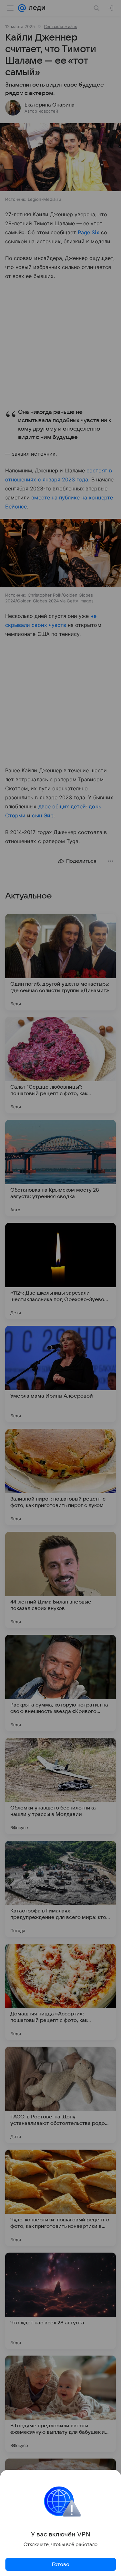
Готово (61, 2564)
